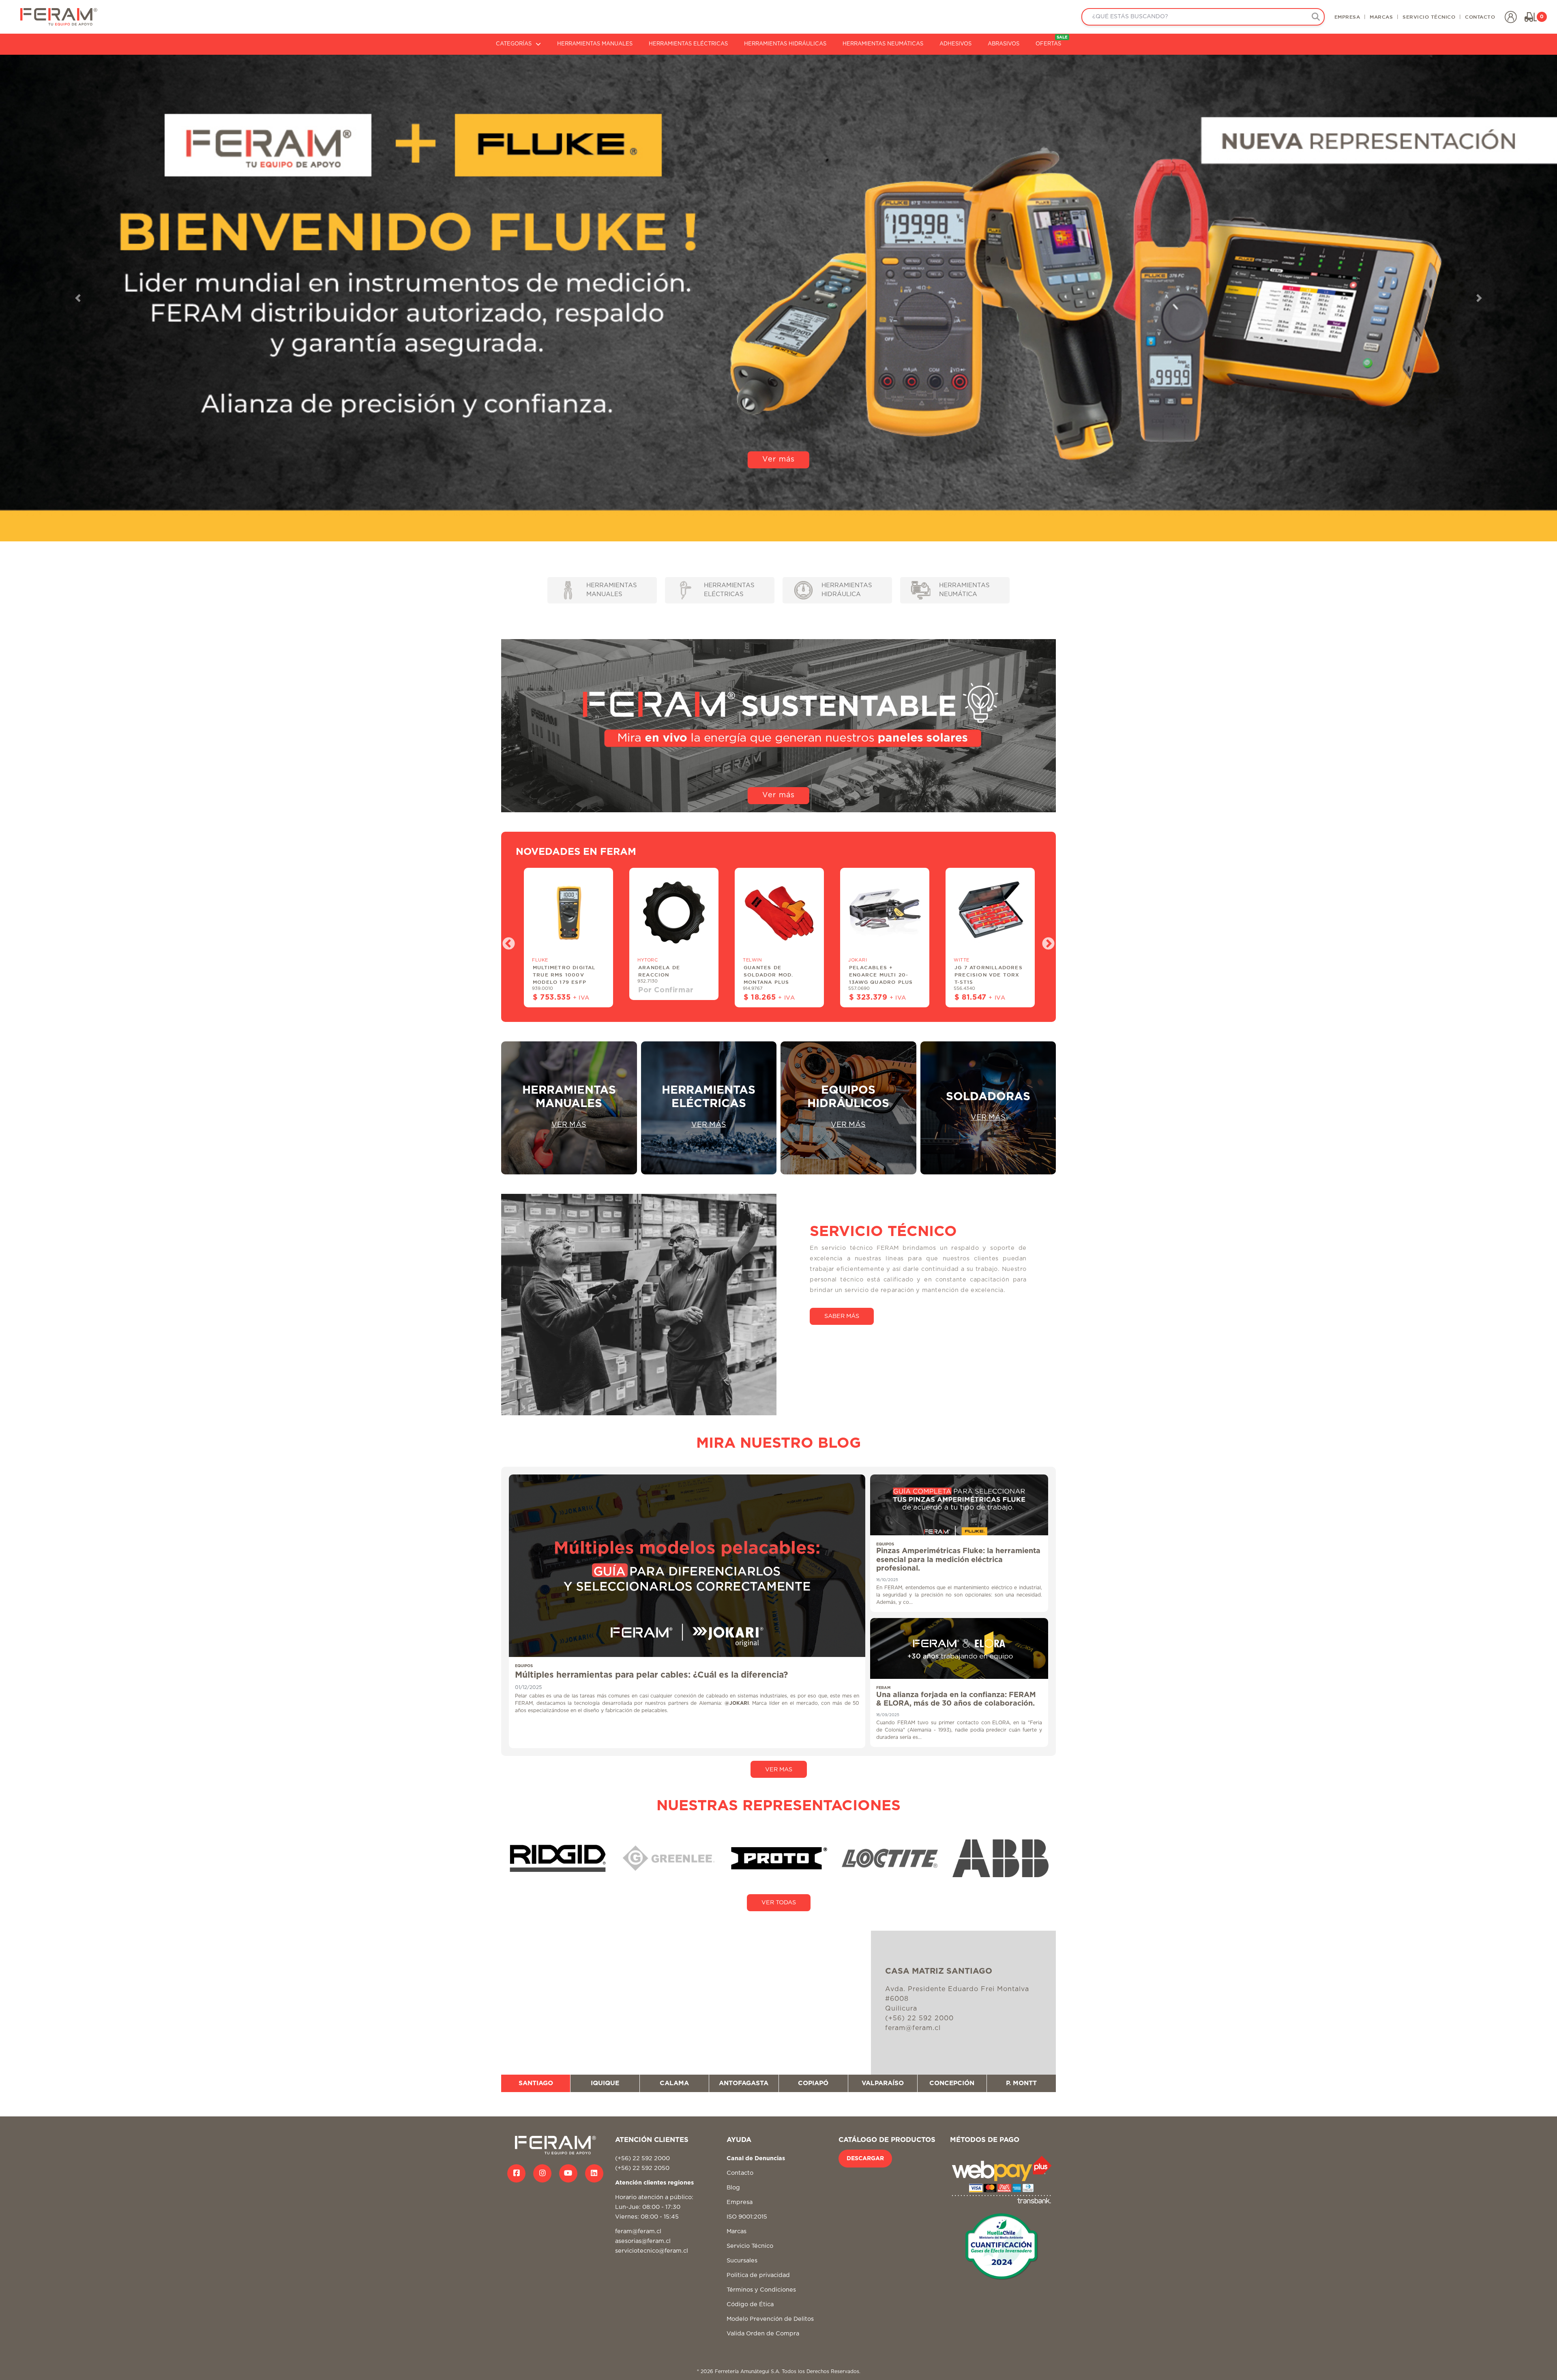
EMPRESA (1347, 17)
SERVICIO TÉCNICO (1429, 17)
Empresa (740, 2202)
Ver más (778, 518)
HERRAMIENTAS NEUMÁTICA (964, 590)
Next (1045, 941)
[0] (1531, 17)
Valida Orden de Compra (763, 2334)
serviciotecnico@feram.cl (652, 2251)
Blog (733, 2188)
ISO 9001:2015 (747, 2217)
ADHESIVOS (955, 44)
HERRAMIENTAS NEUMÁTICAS (883, 44)
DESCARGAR (865, 2159)
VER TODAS (779, 1902)
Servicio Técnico (750, 2246)
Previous (506, 941)
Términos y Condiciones (761, 2290)
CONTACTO (1480, 17)
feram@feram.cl (638, 2231)
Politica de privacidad (758, 2275)
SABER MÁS (842, 1316)
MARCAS (1381, 17)
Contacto (740, 2173)
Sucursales (742, 2261)
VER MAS (779, 1769)
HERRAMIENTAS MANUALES (595, 44)
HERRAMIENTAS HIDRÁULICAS (785, 44)
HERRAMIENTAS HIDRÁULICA (847, 590)
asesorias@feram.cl (643, 2241)
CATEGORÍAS (514, 44)
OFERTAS (1052, 41)
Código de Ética (750, 2304)
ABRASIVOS (1004, 44)
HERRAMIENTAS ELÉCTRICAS (688, 44)
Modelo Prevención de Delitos (770, 2319)
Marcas (737, 2231)
